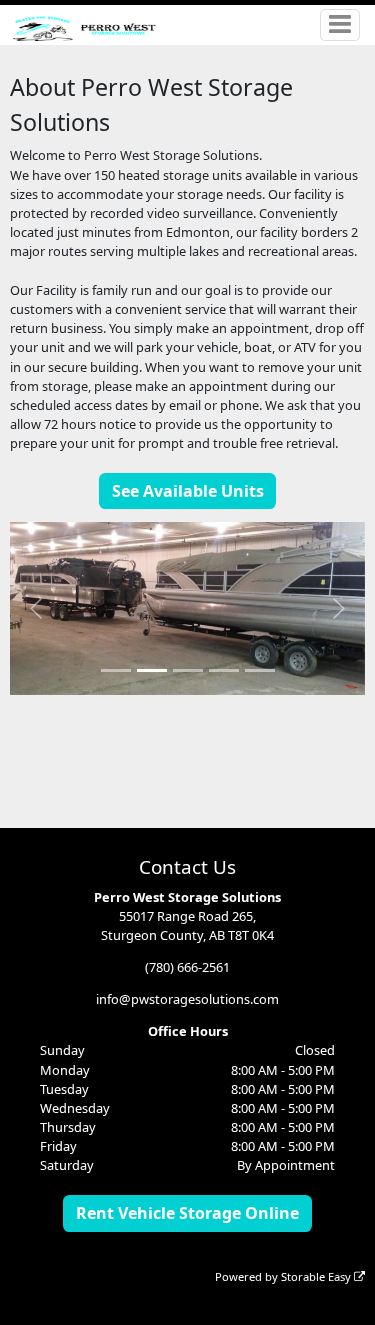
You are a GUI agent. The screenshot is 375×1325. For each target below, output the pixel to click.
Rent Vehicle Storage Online (187, 1213)
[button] (36, 608)
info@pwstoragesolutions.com (187, 999)
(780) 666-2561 (187, 967)
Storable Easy (317, 1276)
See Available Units (188, 491)
